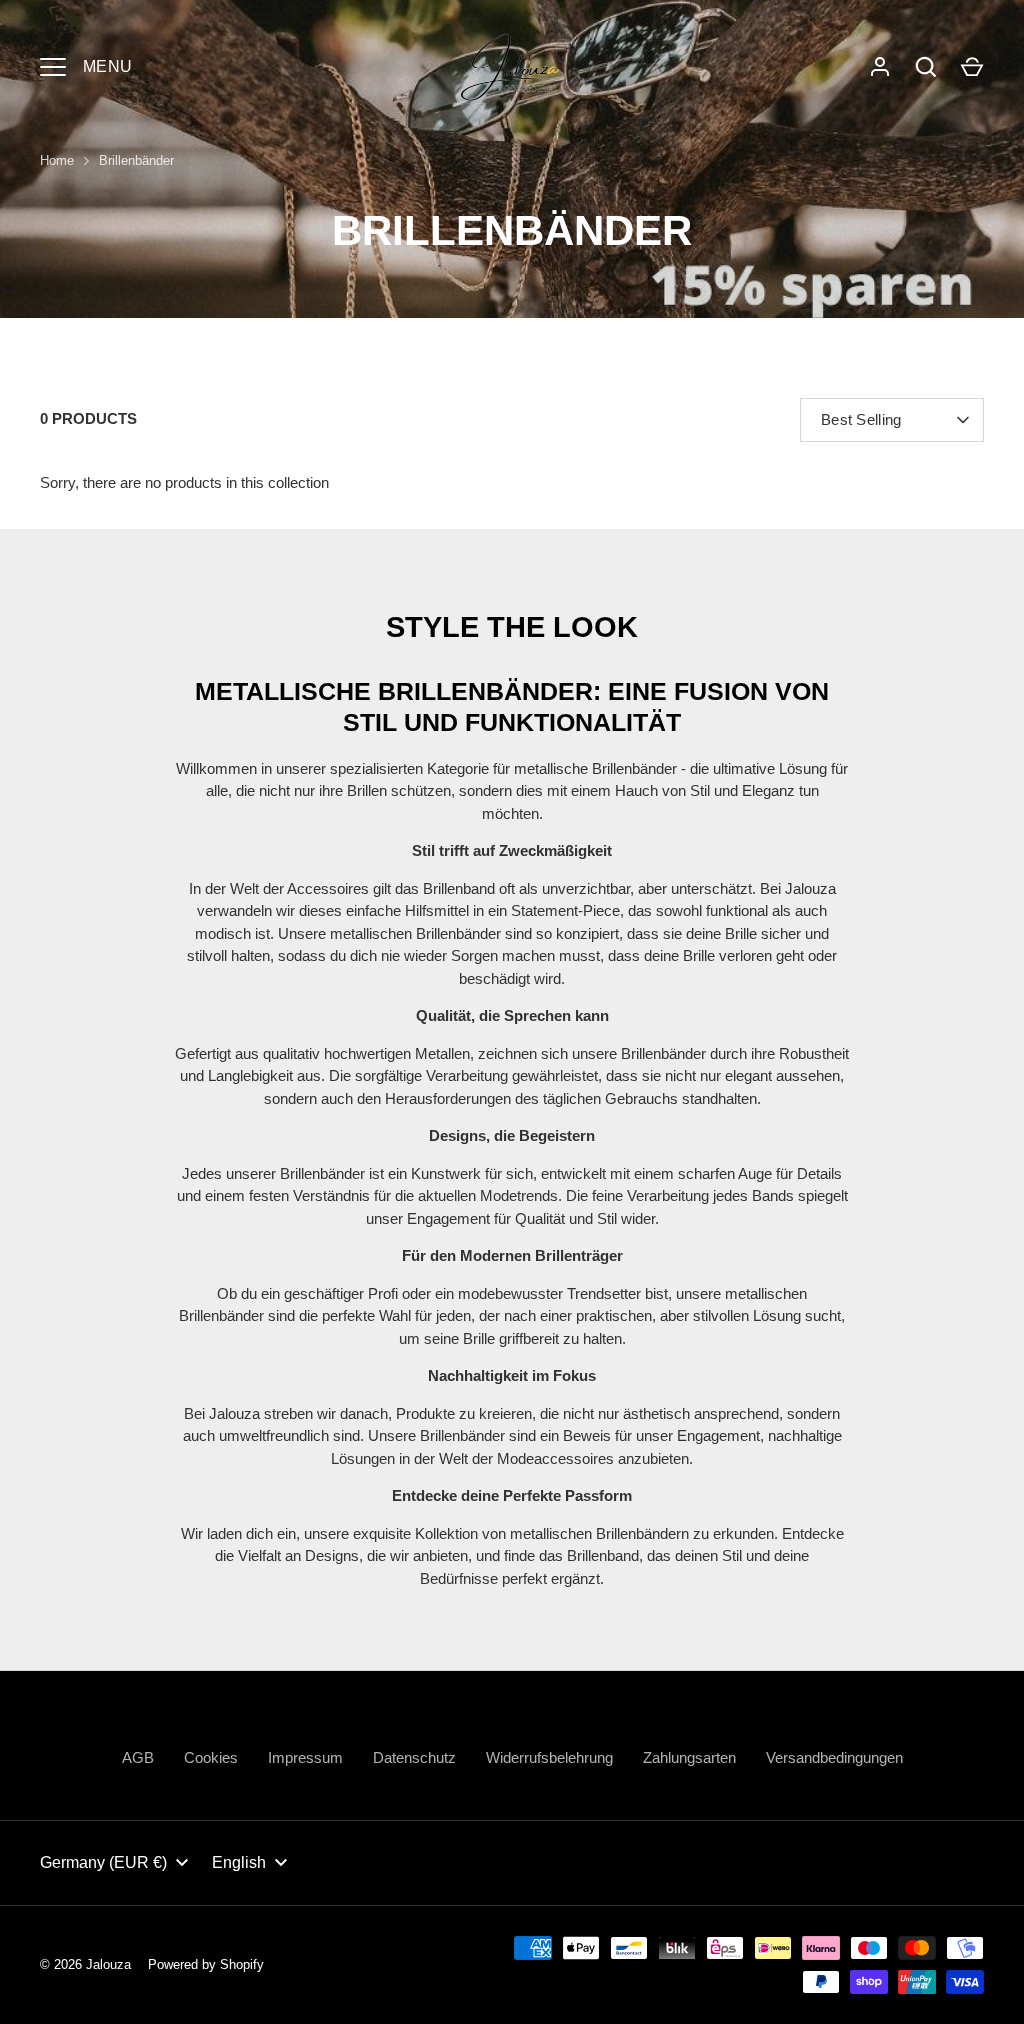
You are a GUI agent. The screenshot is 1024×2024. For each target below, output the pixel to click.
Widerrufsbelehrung (549, 1757)
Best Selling (861, 419)
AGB (138, 1757)
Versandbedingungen (834, 1757)
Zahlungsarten (689, 1757)
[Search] (926, 67)
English (239, 1862)
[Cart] (972, 67)
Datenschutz (414, 1757)
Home (57, 160)
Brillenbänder (136, 160)
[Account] (880, 67)
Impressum (305, 1757)
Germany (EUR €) (103, 1862)
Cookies (211, 1757)
